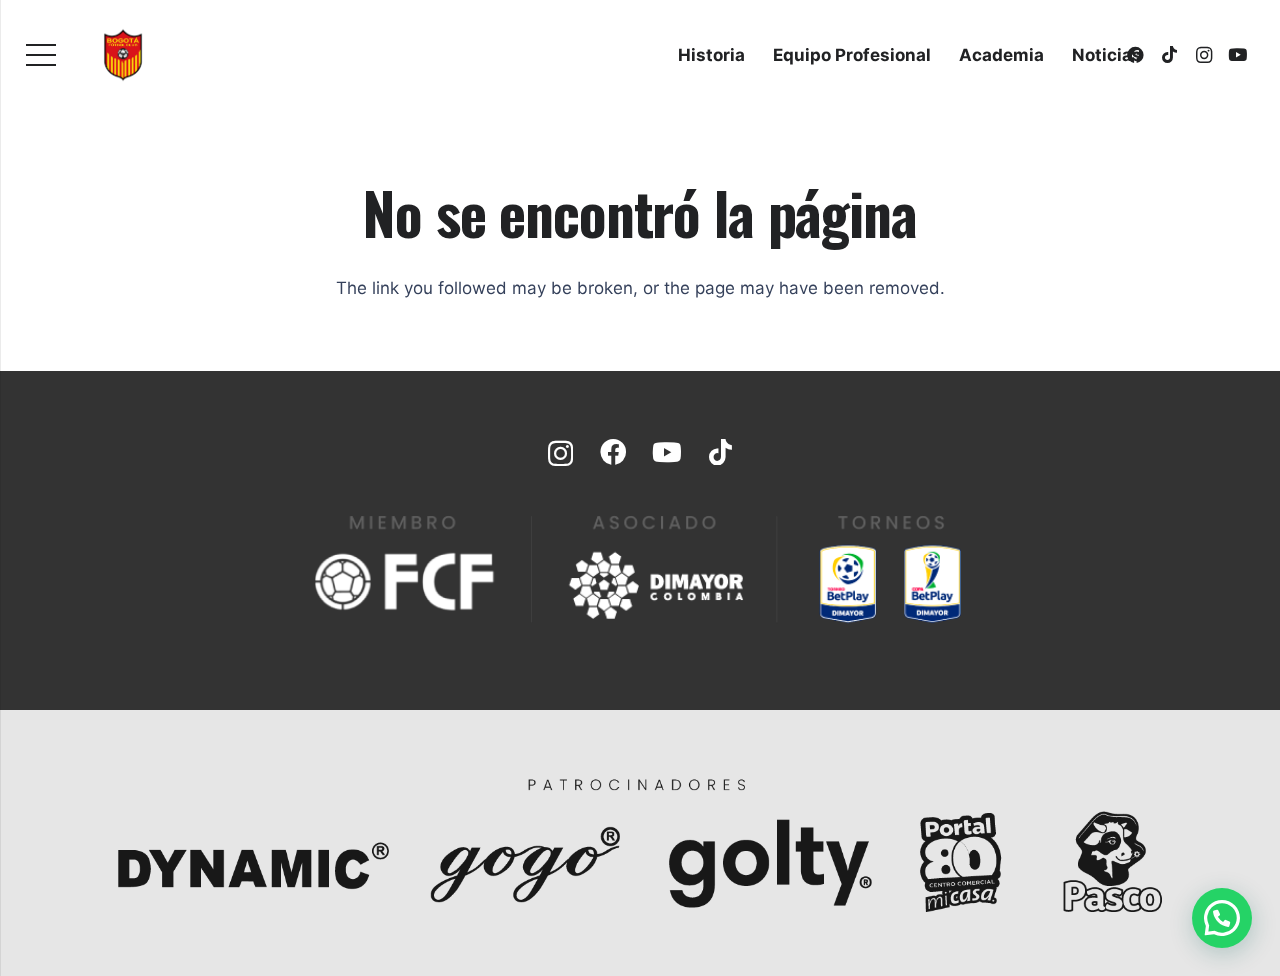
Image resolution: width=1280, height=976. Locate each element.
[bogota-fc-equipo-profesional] (123, 55)
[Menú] (40, 55)
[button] (1222, 918)
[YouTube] (1238, 55)
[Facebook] (613, 452)
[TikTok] (1170, 55)
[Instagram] (1204, 55)
